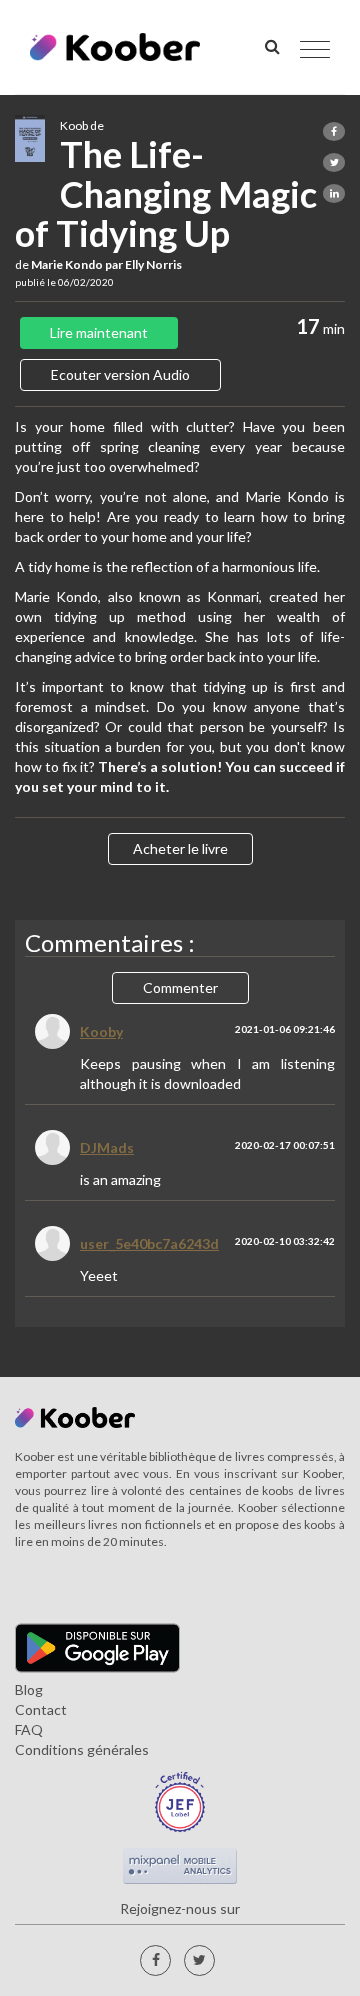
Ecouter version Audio (120, 374)
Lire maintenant (99, 332)
